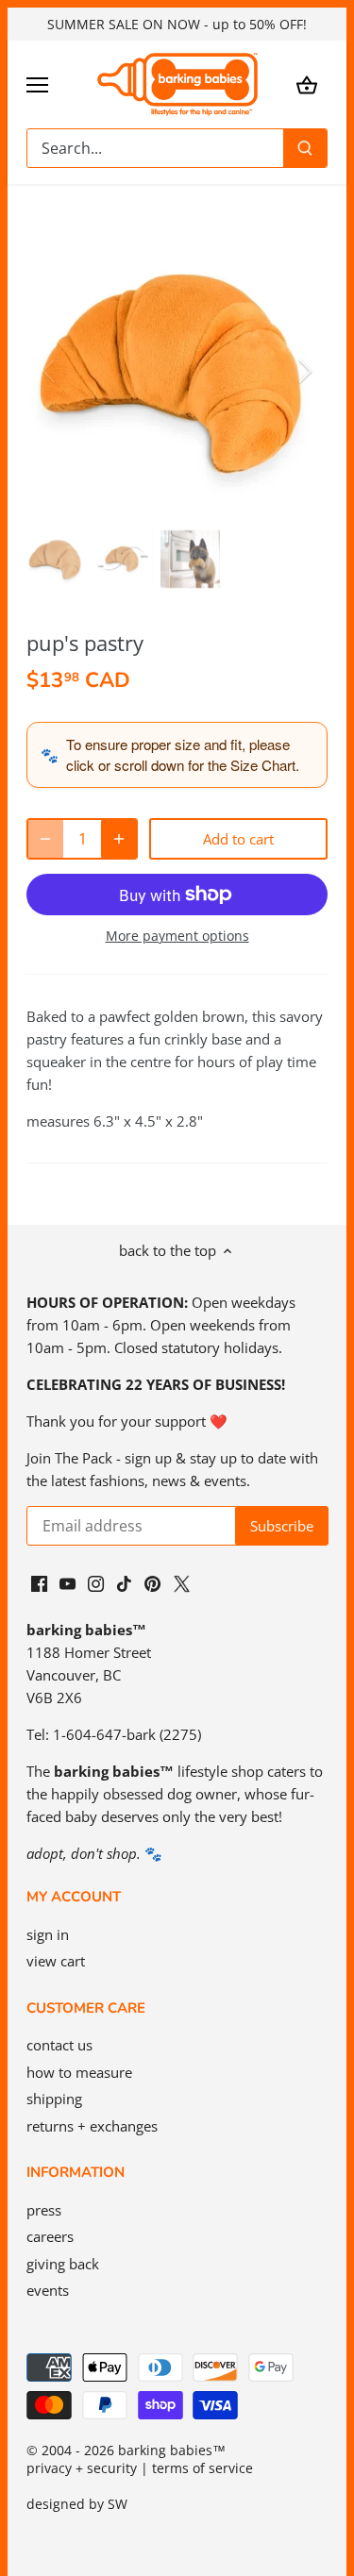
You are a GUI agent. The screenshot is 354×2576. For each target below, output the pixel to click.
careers (50, 2236)
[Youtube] (67, 1583)
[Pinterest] (152, 1583)
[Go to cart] (307, 84)
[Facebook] (39, 1583)
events (48, 2290)
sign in (48, 1934)
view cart (56, 1961)
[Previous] (50, 371)
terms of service (202, 2468)
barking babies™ (172, 2451)
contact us (59, 2045)
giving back (63, 2264)
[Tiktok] (124, 1583)
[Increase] (119, 839)
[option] (177, 371)
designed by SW (77, 2504)
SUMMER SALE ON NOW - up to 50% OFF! (177, 24)
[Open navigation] (37, 85)
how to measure (79, 2072)
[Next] (304, 371)
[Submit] (305, 148)
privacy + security (82, 2468)
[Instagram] (96, 1583)
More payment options (177, 936)
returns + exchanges (92, 2126)
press (44, 2210)
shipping (54, 2099)
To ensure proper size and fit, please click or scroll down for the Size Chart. (183, 754)
